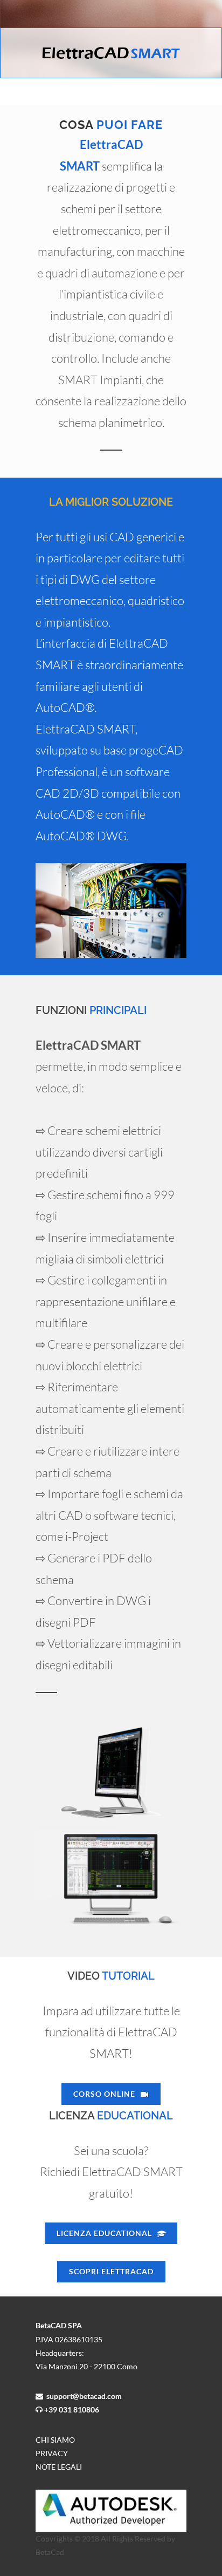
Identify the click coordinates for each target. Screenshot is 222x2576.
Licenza (104, 2233)
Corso (104, 2094)
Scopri (111, 2271)
